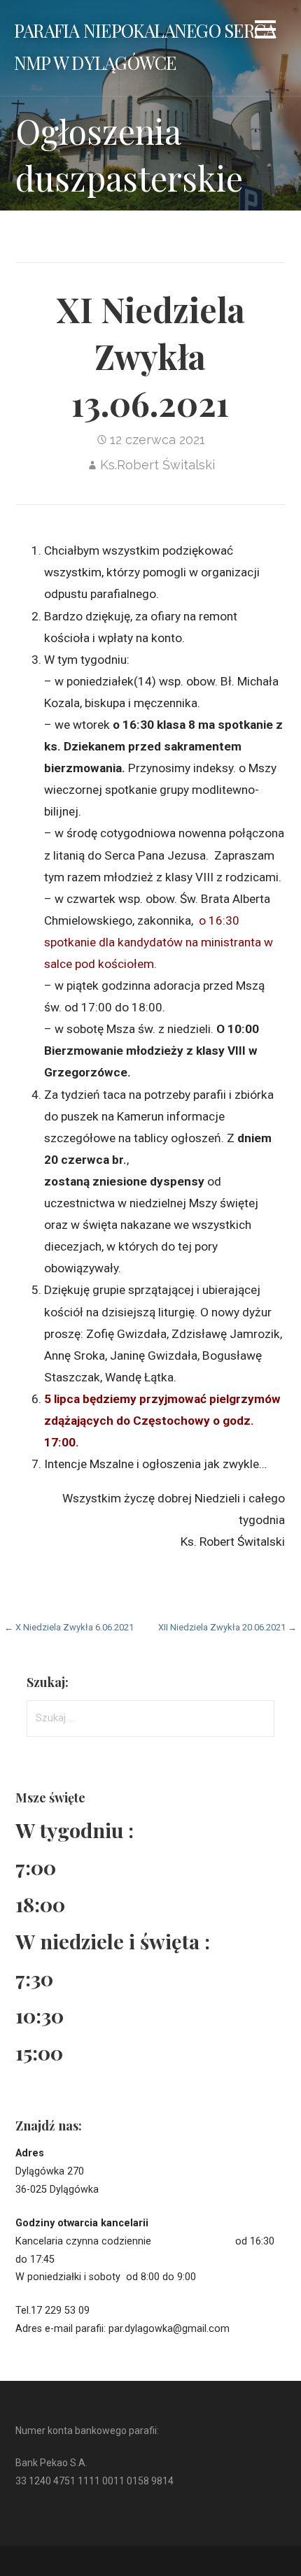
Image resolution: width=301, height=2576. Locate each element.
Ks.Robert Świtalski (157, 465)
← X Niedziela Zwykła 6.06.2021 (69, 1627)
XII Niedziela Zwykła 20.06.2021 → (227, 1627)
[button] (265, 32)
